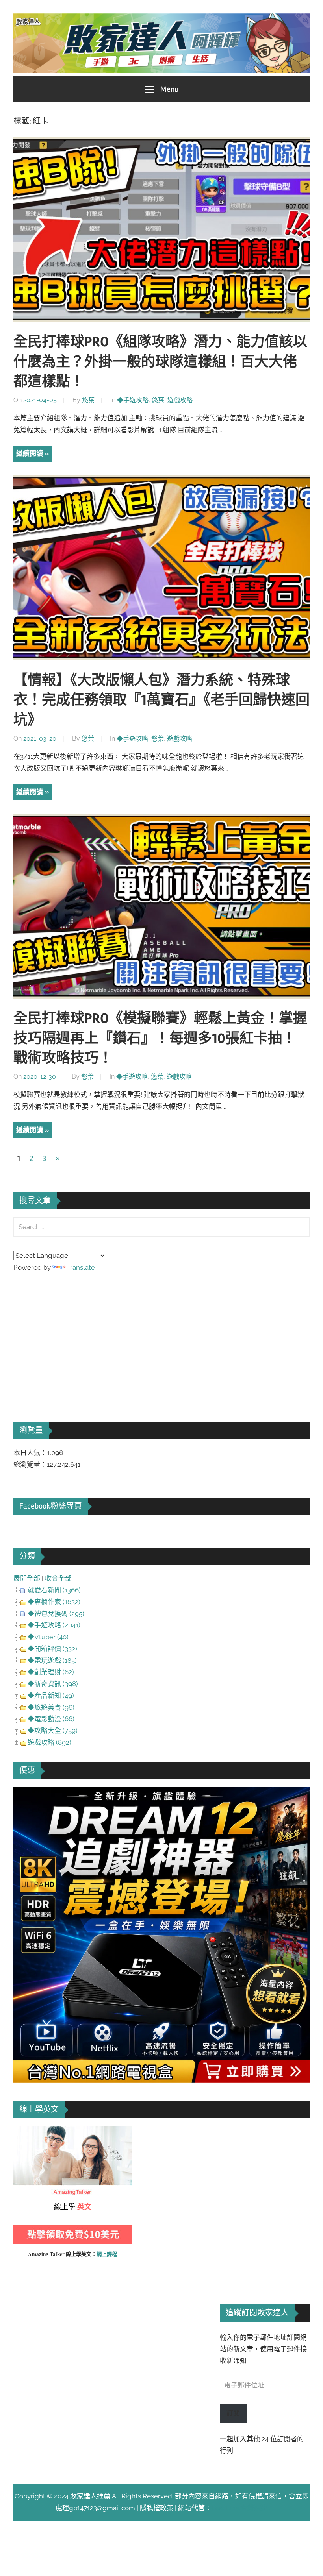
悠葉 (88, 400)
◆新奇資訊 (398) (53, 1684)
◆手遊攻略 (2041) (54, 1625)
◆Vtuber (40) (48, 1637)
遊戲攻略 (180, 400)
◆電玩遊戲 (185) (52, 1661)
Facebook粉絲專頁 (51, 1506)
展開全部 (27, 1578)
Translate (81, 1267)
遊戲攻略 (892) (49, 1742)
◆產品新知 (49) (51, 1696)
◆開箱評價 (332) (52, 1649)
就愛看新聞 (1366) (54, 1590)
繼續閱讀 (30, 453)
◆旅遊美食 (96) (51, 1707)
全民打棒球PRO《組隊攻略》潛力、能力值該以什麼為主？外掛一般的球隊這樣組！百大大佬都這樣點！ (160, 362)
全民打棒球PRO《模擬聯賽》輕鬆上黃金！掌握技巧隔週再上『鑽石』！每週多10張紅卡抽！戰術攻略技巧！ (160, 1038)
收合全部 (58, 1578)
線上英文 (27, 2132)
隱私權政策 (157, 2508)
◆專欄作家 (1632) (54, 1602)
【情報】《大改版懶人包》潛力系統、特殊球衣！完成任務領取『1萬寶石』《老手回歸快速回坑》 (161, 700)
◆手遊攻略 (133, 400)
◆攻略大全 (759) (53, 1731)
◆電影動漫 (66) (51, 1719)
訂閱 (233, 2413)
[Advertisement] (72, 1336)
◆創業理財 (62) (51, 1672)
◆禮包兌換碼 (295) (56, 1614)
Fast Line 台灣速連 (239, 2508)
